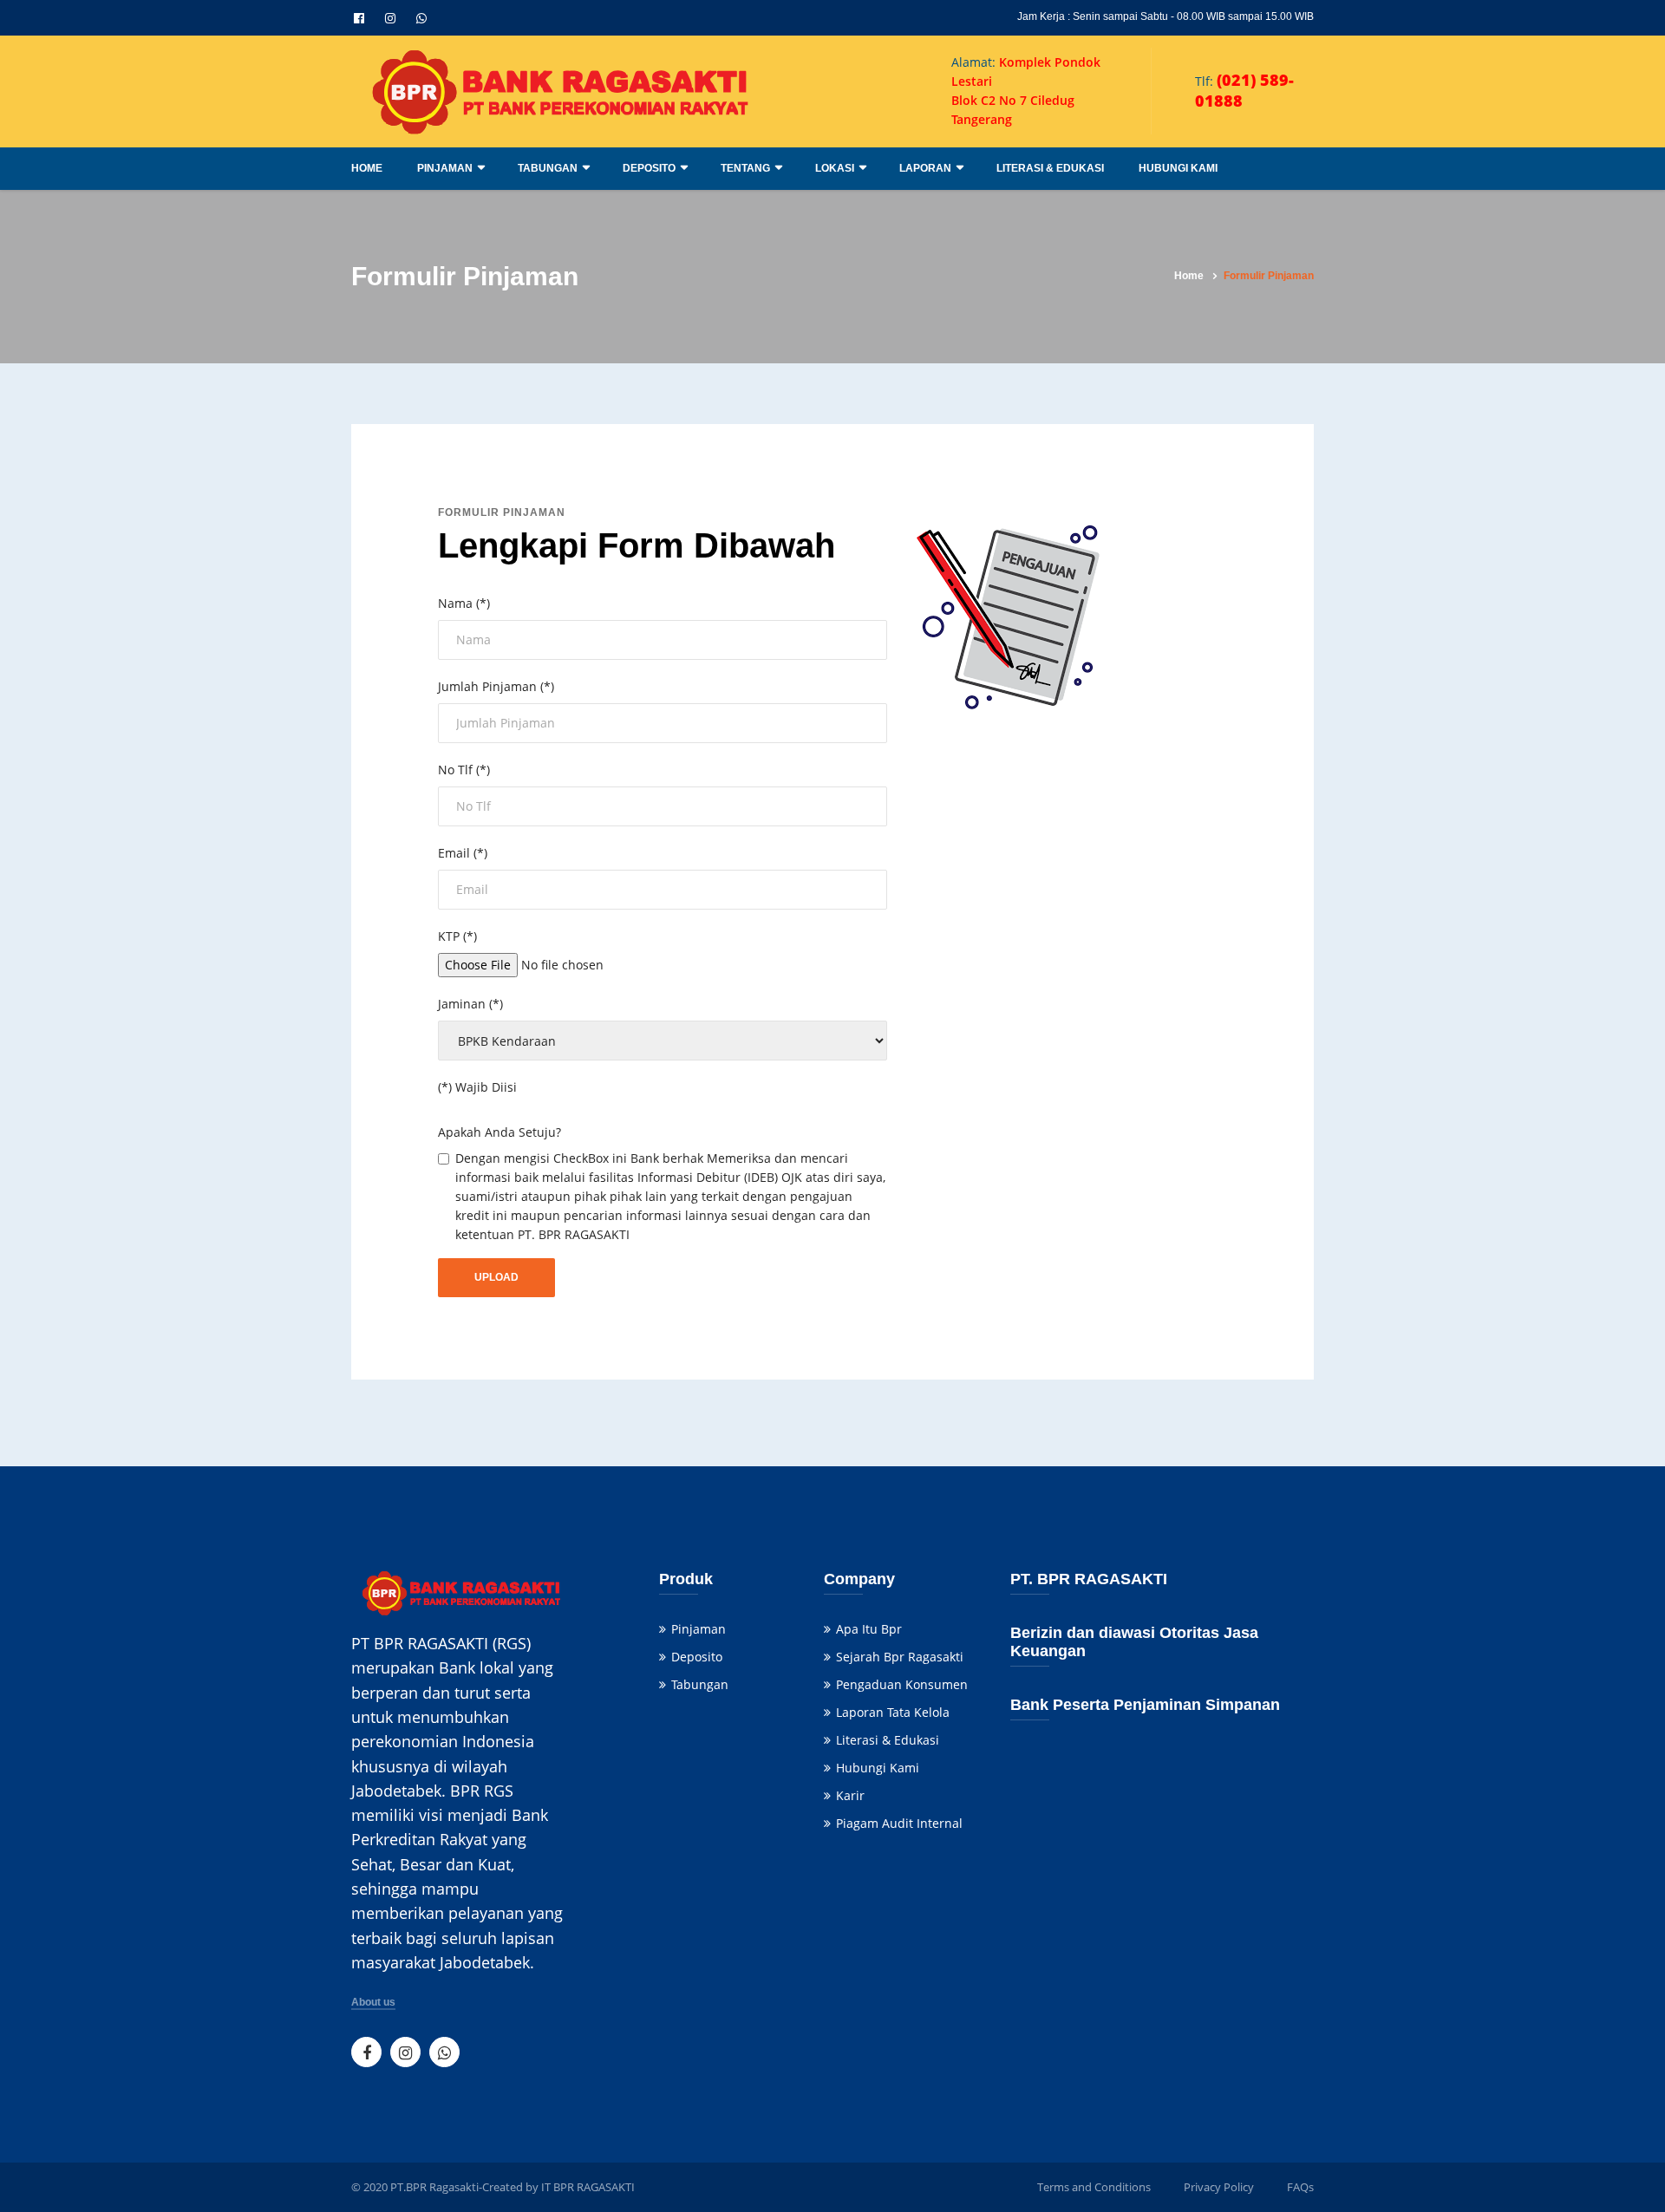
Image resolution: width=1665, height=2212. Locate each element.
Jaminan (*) (470, 1004)
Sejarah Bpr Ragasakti (900, 1657)
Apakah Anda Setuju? (499, 1132)
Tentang (745, 168)
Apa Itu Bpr (869, 1629)
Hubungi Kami (1178, 168)
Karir (850, 1795)
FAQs (1300, 2187)
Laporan (925, 168)
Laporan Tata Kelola (893, 1712)
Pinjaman (445, 168)
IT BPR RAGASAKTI (588, 2187)
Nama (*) (464, 603)
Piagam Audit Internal (899, 1823)
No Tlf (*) (464, 770)
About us (373, 2003)
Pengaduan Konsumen (902, 1684)
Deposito (649, 168)
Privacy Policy (1219, 2187)
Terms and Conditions (1094, 2187)
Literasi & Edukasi (1050, 168)
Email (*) (463, 853)
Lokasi (835, 168)
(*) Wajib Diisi (477, 1087)
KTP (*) (457, 936)
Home (367, 168)
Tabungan (548, 168)
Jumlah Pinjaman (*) (496, 686)
